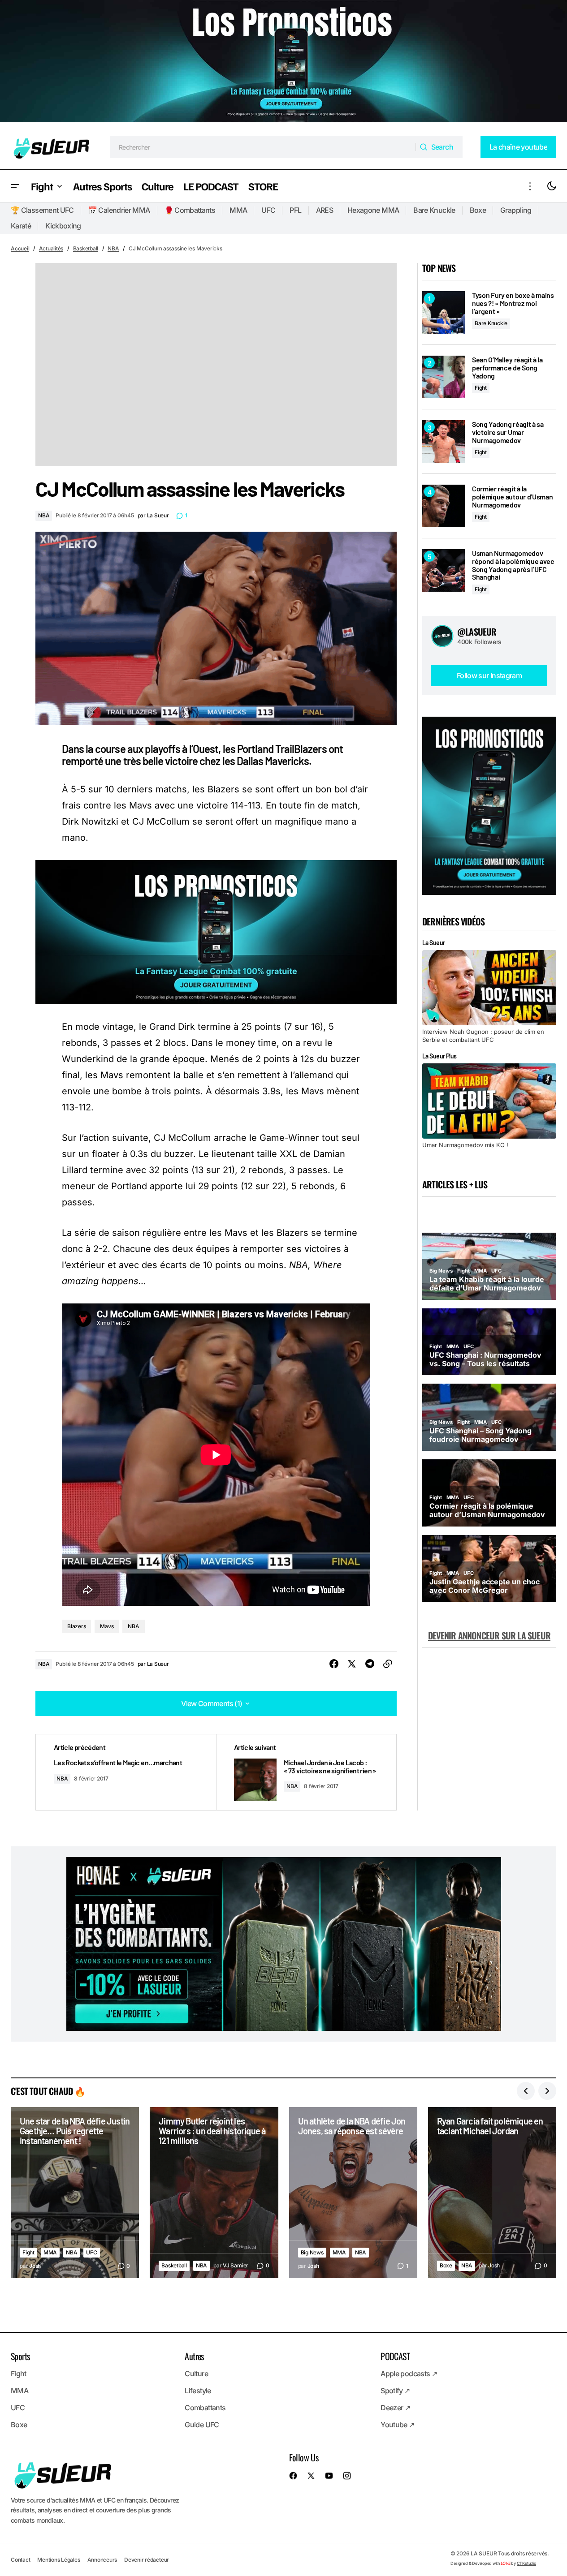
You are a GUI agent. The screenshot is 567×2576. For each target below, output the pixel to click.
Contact (20, 2559)
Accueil (20, 248)
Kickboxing (63, 226)
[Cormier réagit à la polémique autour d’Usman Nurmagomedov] (444, 506)
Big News (312, 2252)
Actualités (51, 248)
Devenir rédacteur (147, 2559)
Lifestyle (198, 2391)
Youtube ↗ (397, 2425)
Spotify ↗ (395, 2391)
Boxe (478, 210)
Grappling (516, 210)
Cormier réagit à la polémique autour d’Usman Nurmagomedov (512, 497)
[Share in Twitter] (352, 1664)
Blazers (76, 1626)
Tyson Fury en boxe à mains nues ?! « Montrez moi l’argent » (513, 303)
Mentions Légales (58, 2559)
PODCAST (395, 2356)
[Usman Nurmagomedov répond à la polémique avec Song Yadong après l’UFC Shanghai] (444, 570)
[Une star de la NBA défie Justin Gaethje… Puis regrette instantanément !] (75, 2193)
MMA (238, 210)
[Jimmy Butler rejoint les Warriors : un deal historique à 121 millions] (214, 2193)
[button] (15, 186)
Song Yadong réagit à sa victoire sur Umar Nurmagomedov (508, 432)
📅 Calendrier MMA (119, 210)
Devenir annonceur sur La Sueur (489, 1635)
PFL (295, 210)
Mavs (107, 1626)
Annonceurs (102, 2559)
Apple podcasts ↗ (409, 2374)
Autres (194, 2356)
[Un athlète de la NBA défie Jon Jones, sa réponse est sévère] (353, 2193)
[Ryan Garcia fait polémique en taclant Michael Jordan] (492, 2193)
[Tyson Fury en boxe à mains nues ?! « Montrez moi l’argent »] (444, 312)
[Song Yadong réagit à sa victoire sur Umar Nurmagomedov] (444, 441)
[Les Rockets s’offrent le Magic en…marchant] (126, 1772)
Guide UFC (202, 2425)
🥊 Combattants (190, 210)
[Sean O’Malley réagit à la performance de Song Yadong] (444, 377)
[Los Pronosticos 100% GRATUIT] (283, 62)
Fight (481, 388)
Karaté (21, 226)
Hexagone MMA (373, 210)
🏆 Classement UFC (42, 210)
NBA (113, 248)
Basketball (86, 248)
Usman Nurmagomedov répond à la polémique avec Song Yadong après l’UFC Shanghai (513, 565)
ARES (325, 210)
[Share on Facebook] (334, 1664)
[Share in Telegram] (370, 1664)
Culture (196, 2374)
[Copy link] (388, 1664)
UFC (268, 210)
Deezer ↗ (395, 2408)
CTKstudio (526, 2563)
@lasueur (477, 632)
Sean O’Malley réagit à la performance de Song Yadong (507, 368)
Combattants (205, 2408)
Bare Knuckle (434, 210)
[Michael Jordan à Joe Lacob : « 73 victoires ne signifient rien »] (306, 1772)
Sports (20, 2356)
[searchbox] (263, 147)
